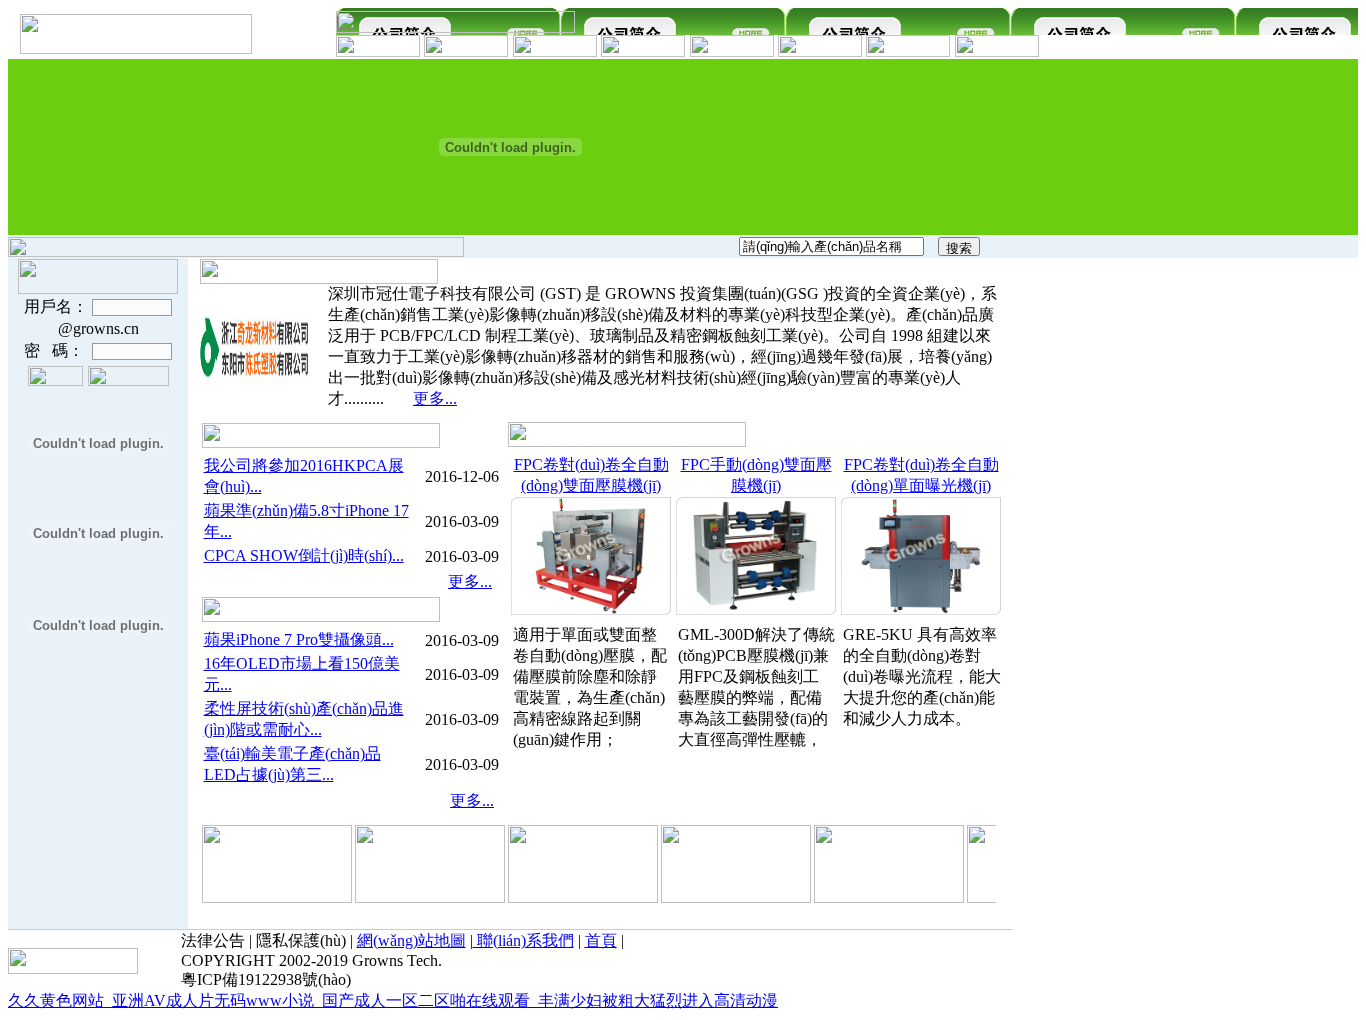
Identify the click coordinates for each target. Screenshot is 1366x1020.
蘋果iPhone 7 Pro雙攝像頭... (299, 639)
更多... (435, 398)
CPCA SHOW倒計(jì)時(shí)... (304, 555)
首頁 (601, 940)
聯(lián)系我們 (523, 940)
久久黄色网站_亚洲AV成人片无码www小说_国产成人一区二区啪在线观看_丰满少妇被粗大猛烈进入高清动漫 (393, 1000)
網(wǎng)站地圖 (411, 940)
